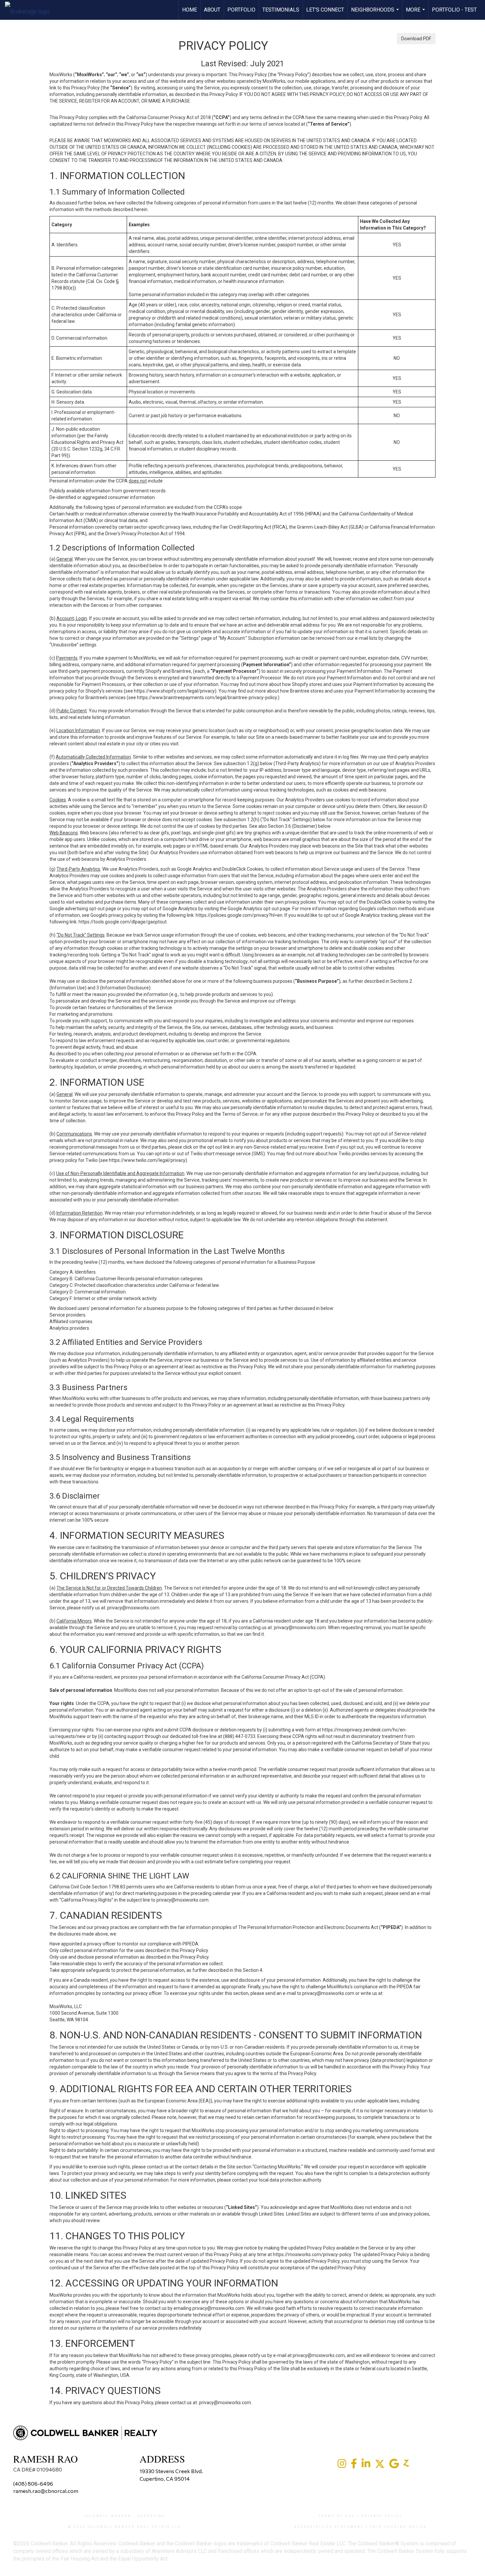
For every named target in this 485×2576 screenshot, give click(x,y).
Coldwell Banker (108, 2516)
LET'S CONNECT (325, 10)
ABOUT (212, 10)
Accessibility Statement (329, 2527)
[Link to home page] (31, 10)
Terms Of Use (337, 2516)
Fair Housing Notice (398, 2527)
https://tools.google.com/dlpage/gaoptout (123, 922)
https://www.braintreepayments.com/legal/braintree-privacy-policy (207, 698)
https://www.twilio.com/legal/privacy (147, 1160)
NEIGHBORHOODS (376, 13)
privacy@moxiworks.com (133, 1608)
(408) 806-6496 (33, 2483)
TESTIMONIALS (281, 10)
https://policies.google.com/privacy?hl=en (239, 915)
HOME (190, 10)
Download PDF (416, 39)
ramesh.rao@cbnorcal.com (46, 2491)
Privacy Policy (382, 2516)
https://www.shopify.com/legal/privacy (174, 691)
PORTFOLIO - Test (454, 10)
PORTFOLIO (241, 10)
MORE (416, 13)
